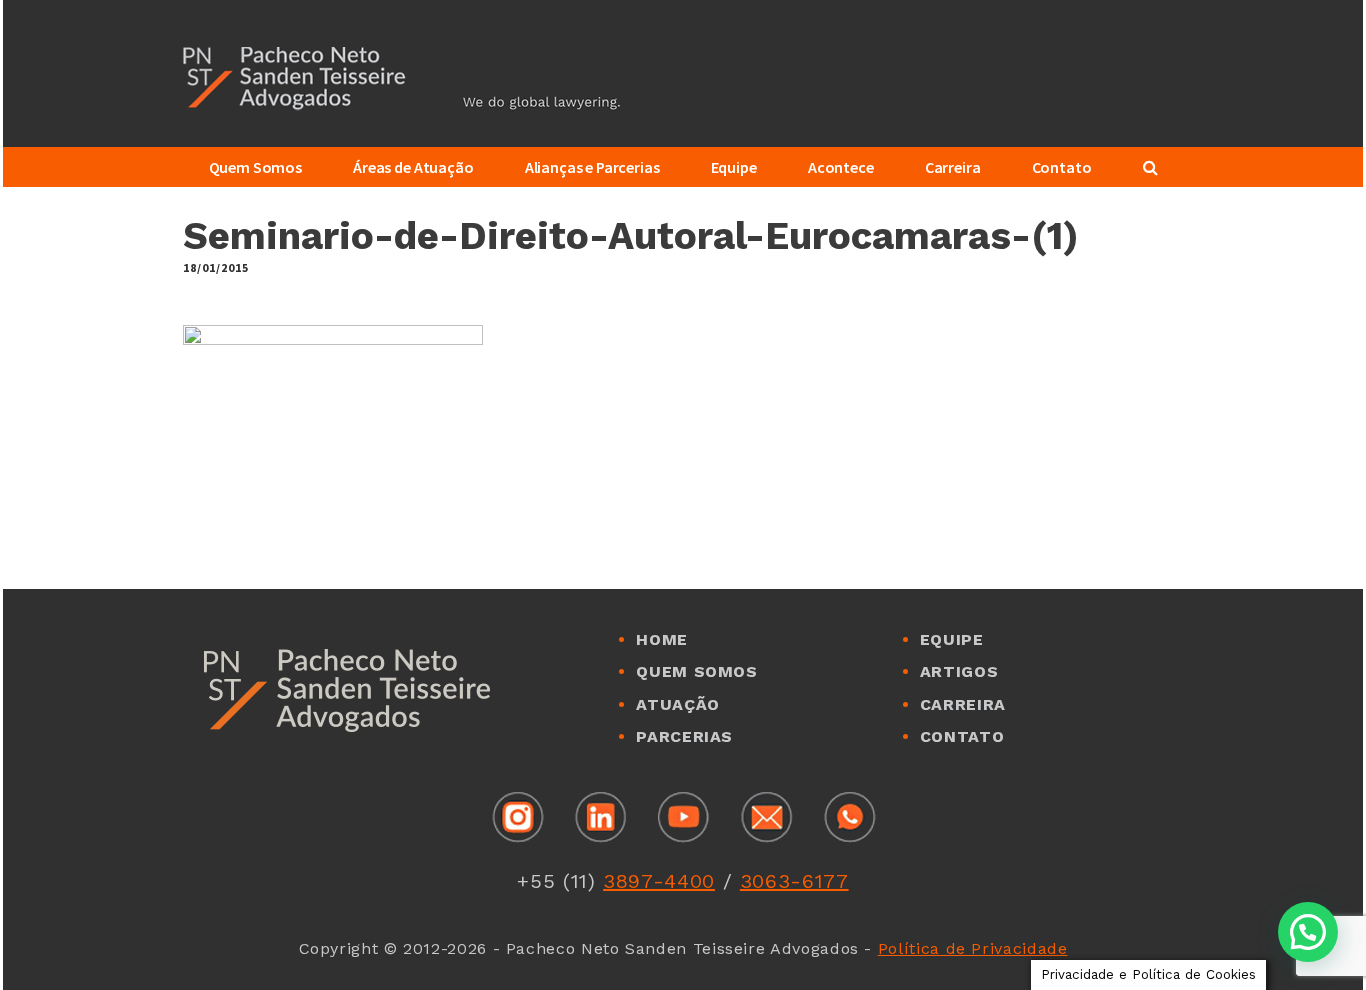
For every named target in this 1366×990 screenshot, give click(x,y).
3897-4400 (659, 881)
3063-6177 (794, 881)
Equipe (952, 639)
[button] (1308, 932)
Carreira (963, 704)
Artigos (959, 671)
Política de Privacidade (973, 948)
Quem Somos (696, 671)
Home (662, 639)
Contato (962, 736)
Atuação (677, 704)
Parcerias (684, 736)
